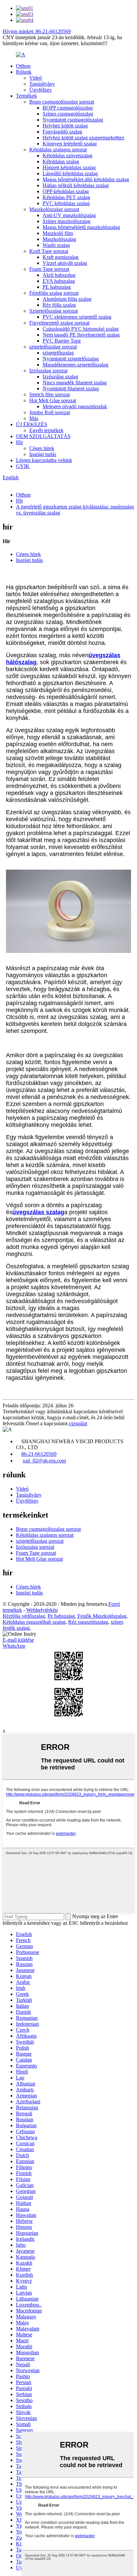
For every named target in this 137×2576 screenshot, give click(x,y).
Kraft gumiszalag (61, 257)
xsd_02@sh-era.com (44, 1461)
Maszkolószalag (59, 239)
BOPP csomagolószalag (68, 108)
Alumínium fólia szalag (67, 299)
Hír (19, 442)
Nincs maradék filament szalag (75, 383)
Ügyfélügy (41, 90)
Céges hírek (42, 448)
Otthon (23, 66)
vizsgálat (78, 1423)
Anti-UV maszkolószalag (69, 215)
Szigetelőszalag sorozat (54, 311)
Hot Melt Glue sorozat (53, 400)
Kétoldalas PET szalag (66, 197)
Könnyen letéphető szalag (70, 144)
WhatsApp (14, 1646)
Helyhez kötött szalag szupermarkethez (83, 138)
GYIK (23, 466)
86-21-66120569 (39, 1454)
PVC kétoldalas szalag (66, 203)
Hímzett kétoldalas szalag (69, 167)
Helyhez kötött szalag (65, 126)
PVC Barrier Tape (62, 341)
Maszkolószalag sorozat (54, 209)
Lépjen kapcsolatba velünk (44, 460)
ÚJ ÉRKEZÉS (32, 424)
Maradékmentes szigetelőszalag (75, 365)
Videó (36, 78)
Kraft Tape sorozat (49, 251)
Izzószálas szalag (60, 377)
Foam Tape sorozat (49, 269)
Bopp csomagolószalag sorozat (62, 102)
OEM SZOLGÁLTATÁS (43, 436)
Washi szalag (56, 245)
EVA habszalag (59, 281)
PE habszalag (57, 287)
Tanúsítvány (42, 84)
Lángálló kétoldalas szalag (70, 173)
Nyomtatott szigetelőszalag (71, 359)
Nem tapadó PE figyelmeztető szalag (81, 335)
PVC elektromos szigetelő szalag (77, 317)
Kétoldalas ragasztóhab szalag (34, 1622)
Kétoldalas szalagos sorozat (58, 150)
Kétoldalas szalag (61, 161)
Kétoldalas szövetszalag (68, 156)
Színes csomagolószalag (68, 114)
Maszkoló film (58, 233)
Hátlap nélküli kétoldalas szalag (76, 185)
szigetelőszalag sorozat (53, 347)
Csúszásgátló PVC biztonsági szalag (81, 329)
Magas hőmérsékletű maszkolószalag (81, 227)
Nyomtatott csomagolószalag (73, 120)
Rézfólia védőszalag (24, 1616)
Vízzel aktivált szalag (65, 263)
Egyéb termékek (46, 430)
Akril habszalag (59, 275)
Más (34, 418)
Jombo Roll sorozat (50, 412)
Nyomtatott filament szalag (71, 389)
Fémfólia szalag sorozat (54, 293)
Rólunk (24, 72)
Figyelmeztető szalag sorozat (59, 323)
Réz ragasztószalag (88, 1622)
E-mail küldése (18, 1640)
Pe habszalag (61, 1616)
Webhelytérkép (42, 1610)
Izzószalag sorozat (48, 371)
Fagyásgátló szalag (62, 132)
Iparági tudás (43, 454)
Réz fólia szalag (59, 305)
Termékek (26, 96)
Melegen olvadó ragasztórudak (75, 406)
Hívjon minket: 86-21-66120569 (37, 31)
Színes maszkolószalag (67, 221)
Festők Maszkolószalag (102, 1616)
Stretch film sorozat (50, 394)
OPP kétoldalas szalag (66, 191)
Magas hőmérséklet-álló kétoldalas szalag (86, 179)
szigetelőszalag (58, 353)
